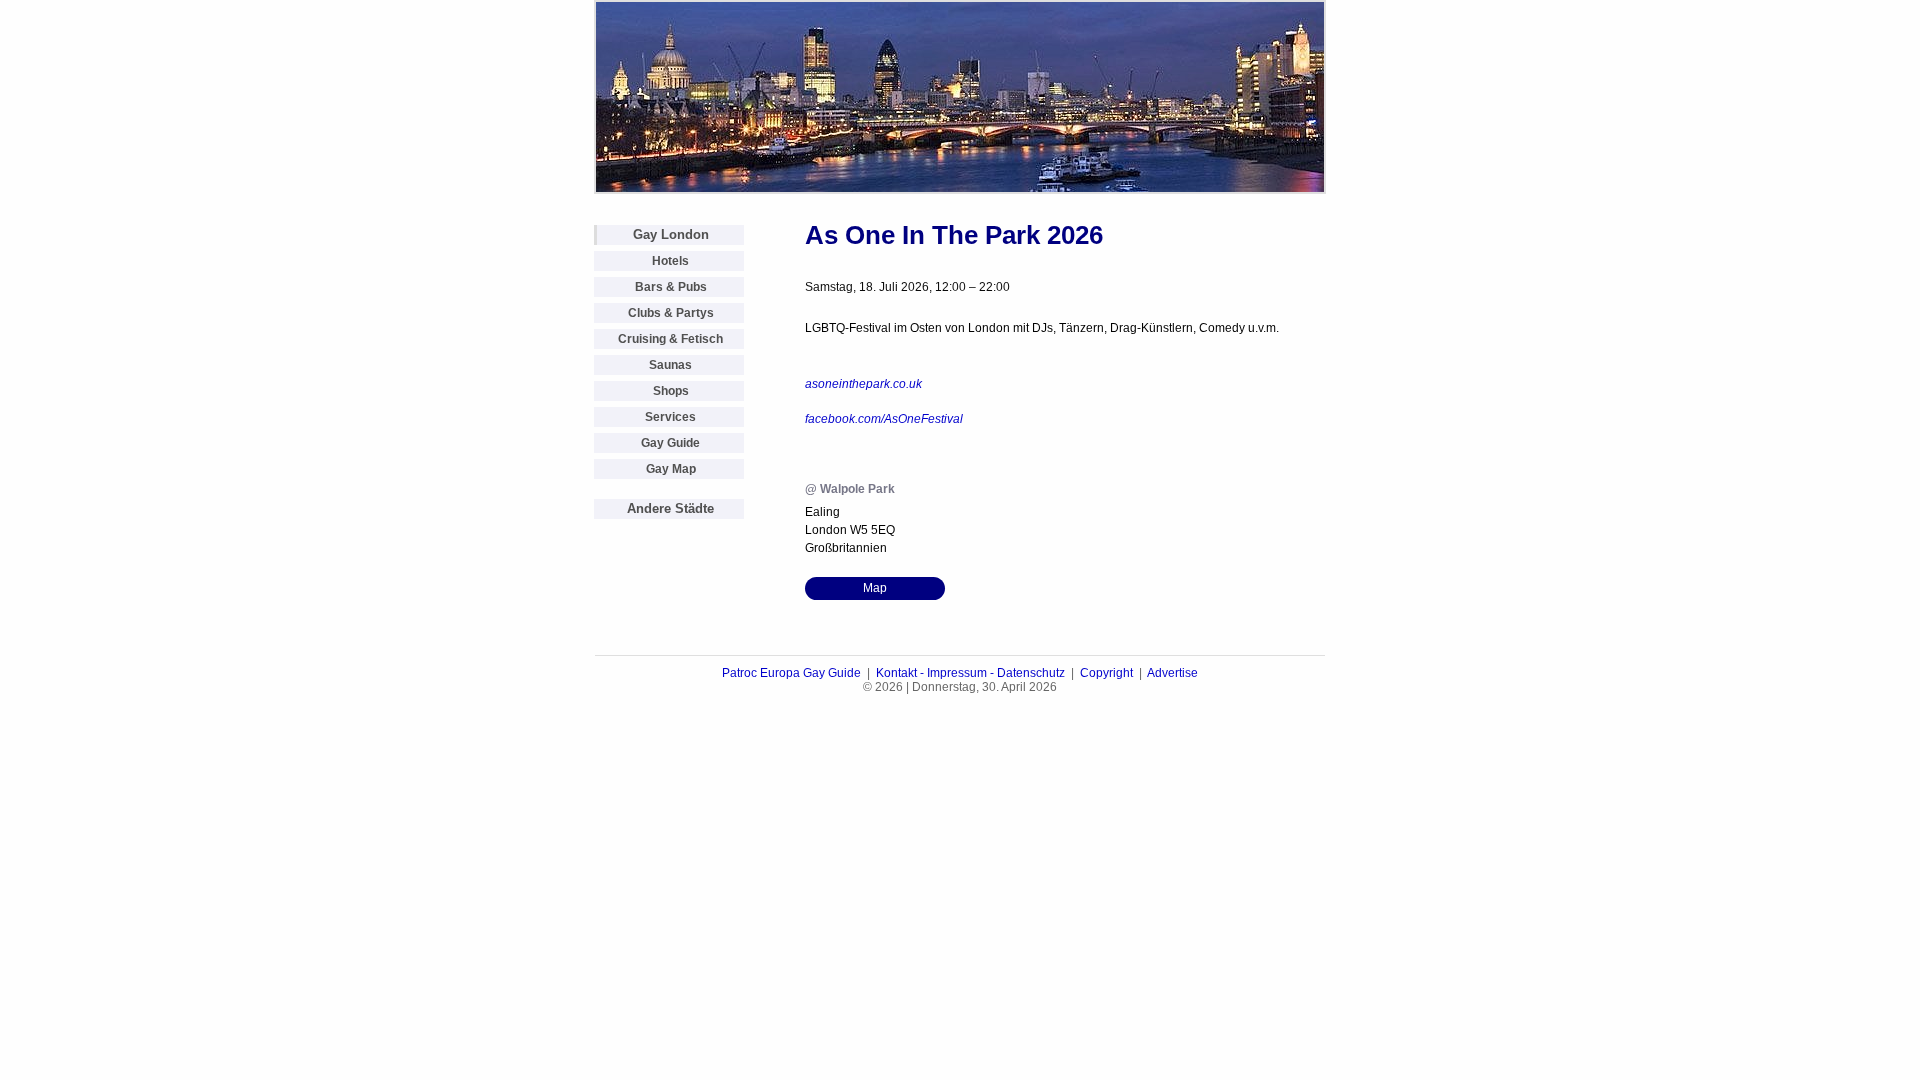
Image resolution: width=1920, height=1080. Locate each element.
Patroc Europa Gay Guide (791, 673)
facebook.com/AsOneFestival (884, 419)
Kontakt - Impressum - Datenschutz (970, 673)
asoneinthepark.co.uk (863, 384)
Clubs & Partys (671, 313)
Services (670, 417)
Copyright (1106, 673)
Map (875, 588)
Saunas (670, 365)
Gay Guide (670, 443)
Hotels (670, 261)
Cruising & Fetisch (670, 339)
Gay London (671, 234)
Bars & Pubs (671, 287)
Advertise (1172, 673)
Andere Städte (670, 508)
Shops (671, 391)
